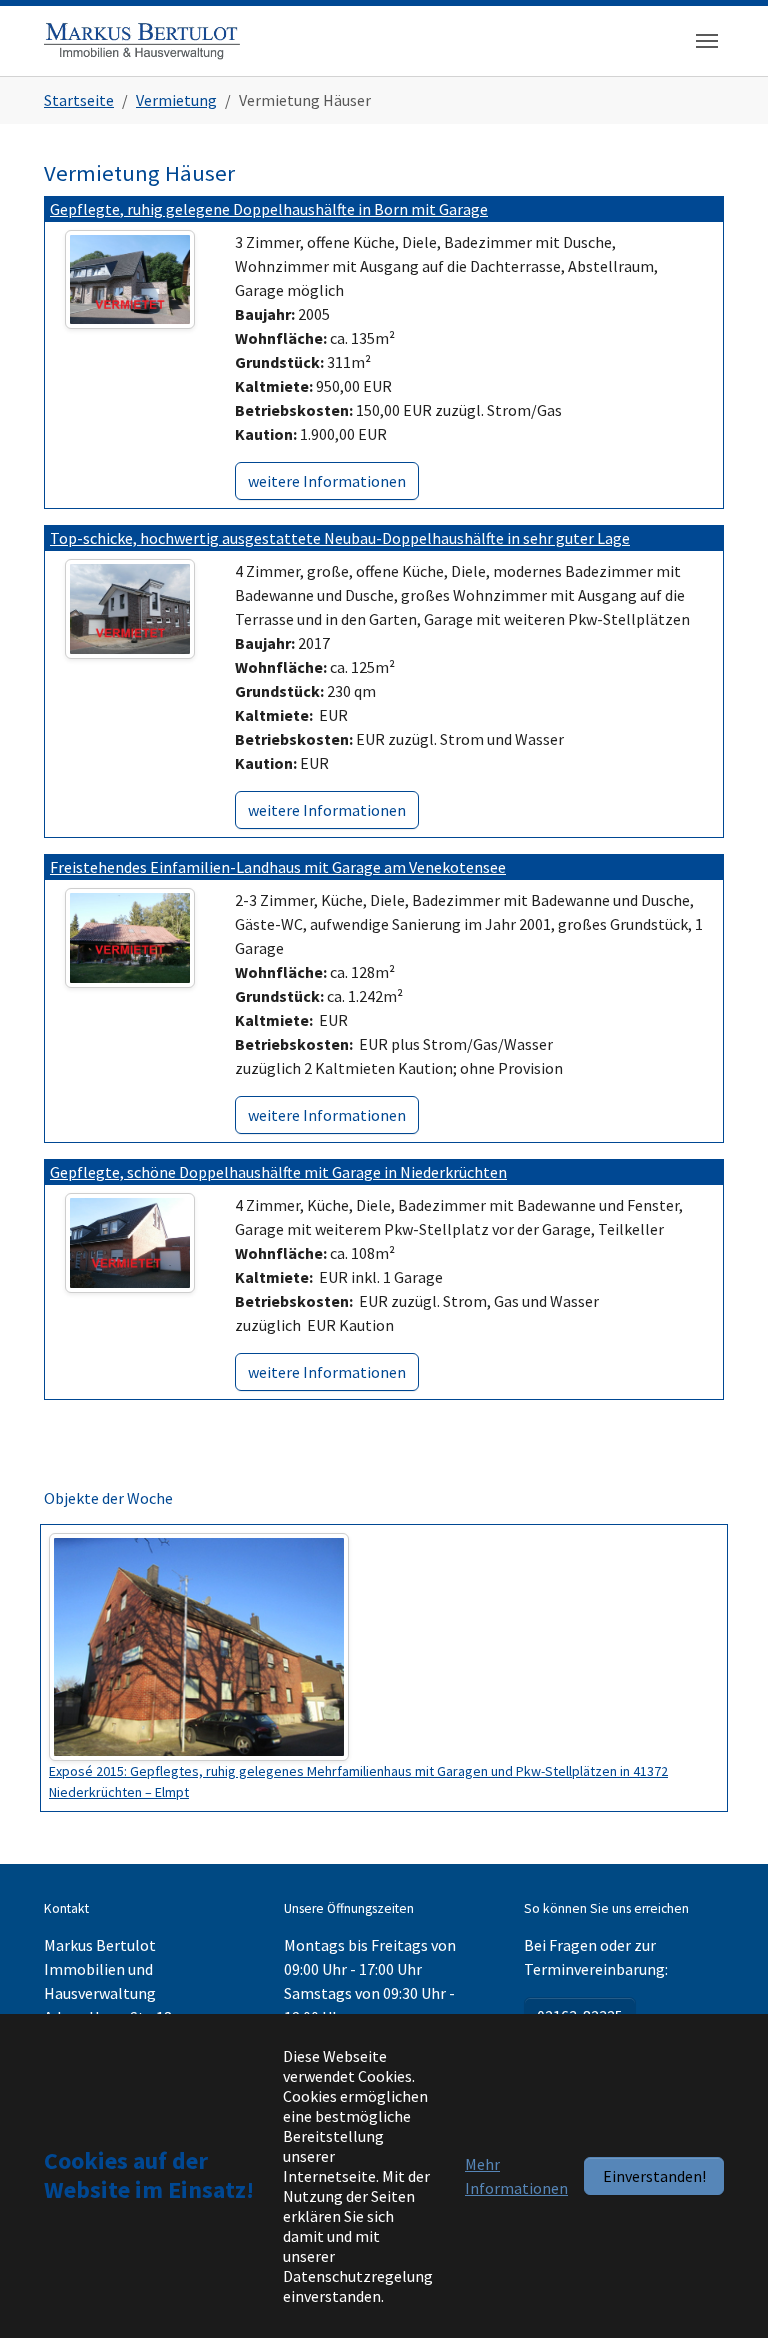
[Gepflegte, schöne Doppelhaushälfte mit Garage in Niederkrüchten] (130, 1241)
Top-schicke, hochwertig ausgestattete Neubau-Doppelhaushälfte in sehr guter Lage (340, 538)
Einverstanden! (654, 2176)
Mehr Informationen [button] (516, 2176)
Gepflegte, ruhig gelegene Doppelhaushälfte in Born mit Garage (269, 209)
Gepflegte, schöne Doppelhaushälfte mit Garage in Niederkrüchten (278, 1172)
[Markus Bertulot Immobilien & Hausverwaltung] (142, 40)
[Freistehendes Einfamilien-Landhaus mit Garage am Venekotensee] (130, 936)
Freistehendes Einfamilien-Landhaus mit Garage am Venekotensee (278, 867)
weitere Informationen (327, 481)
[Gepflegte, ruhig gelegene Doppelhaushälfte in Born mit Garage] (130, 277)
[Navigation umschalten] (707, 41)
